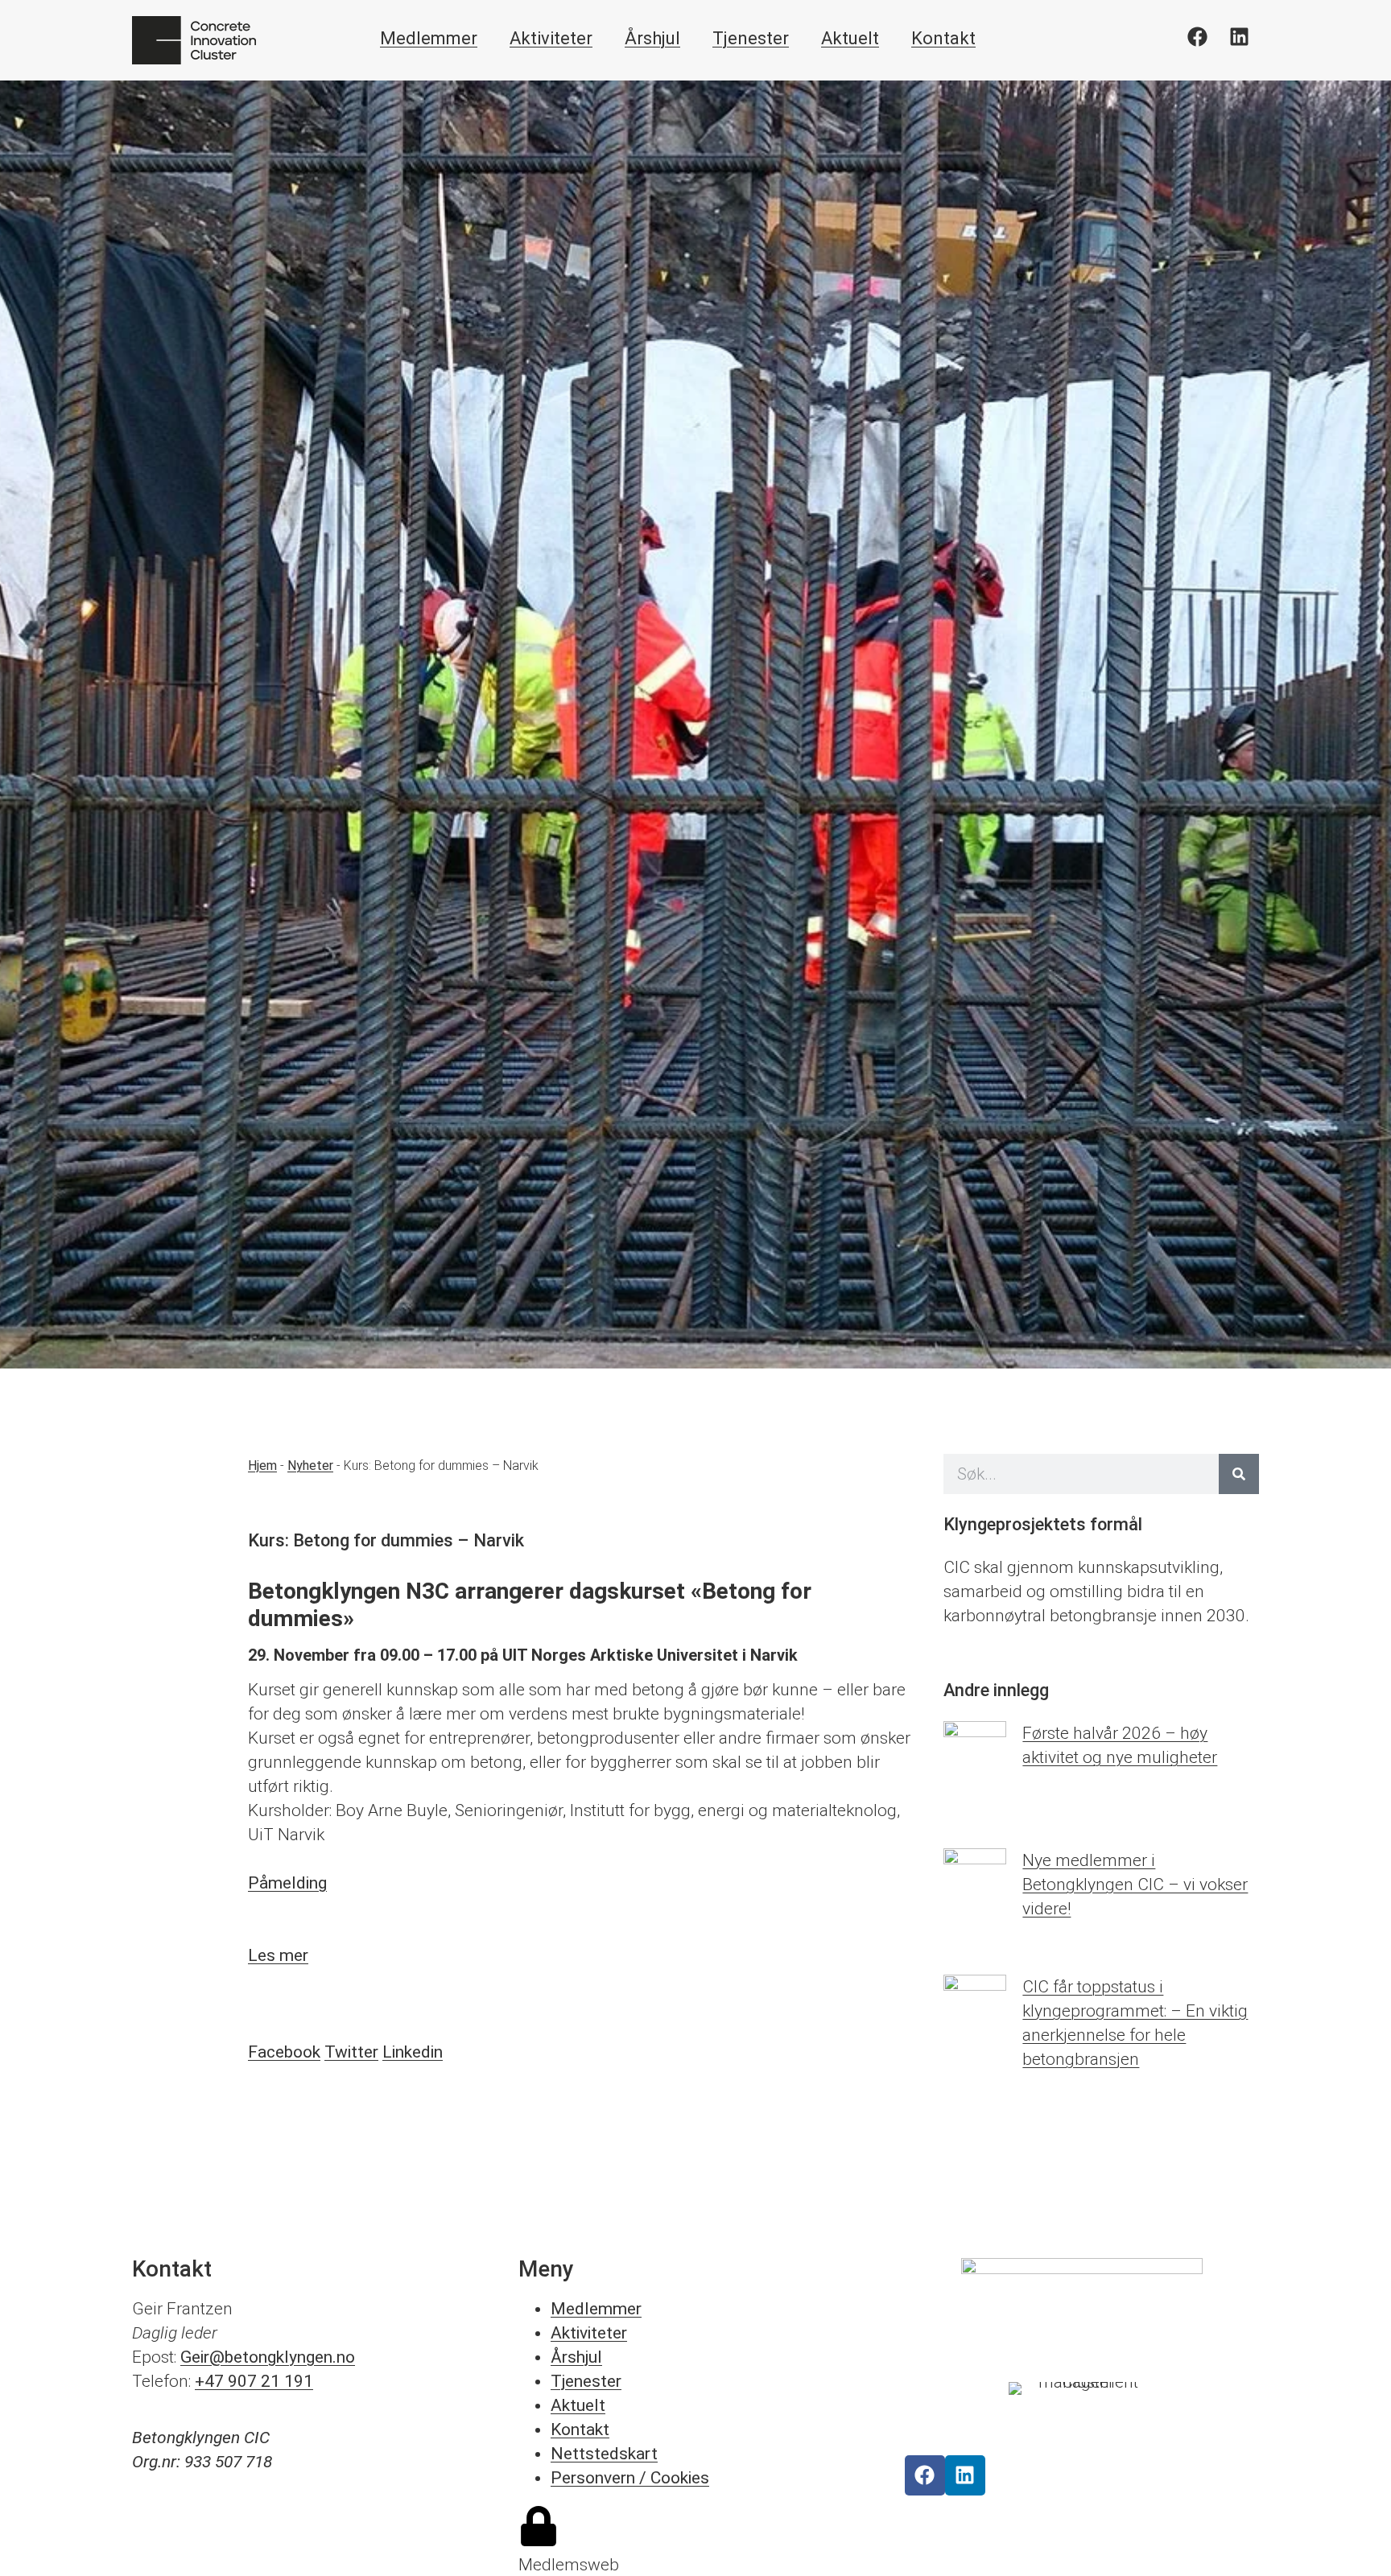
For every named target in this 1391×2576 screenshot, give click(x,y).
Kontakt (943, 38)
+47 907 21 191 (254, 2381)
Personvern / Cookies (630, 2478)
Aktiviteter (551, 38)
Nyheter (310, 1466)
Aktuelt (850, 38)
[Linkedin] (1239, 36)
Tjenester (751, 38)
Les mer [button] (278, 1955)
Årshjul (652, 38)
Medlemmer (429, 38)
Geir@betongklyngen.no (268, 2357)
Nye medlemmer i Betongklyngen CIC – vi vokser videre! (1135, 1885)
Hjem (262, 1466)
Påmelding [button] (287, 1883)
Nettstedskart (604, 2454)
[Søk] (1239, 1474)
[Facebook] (1197, 36)
